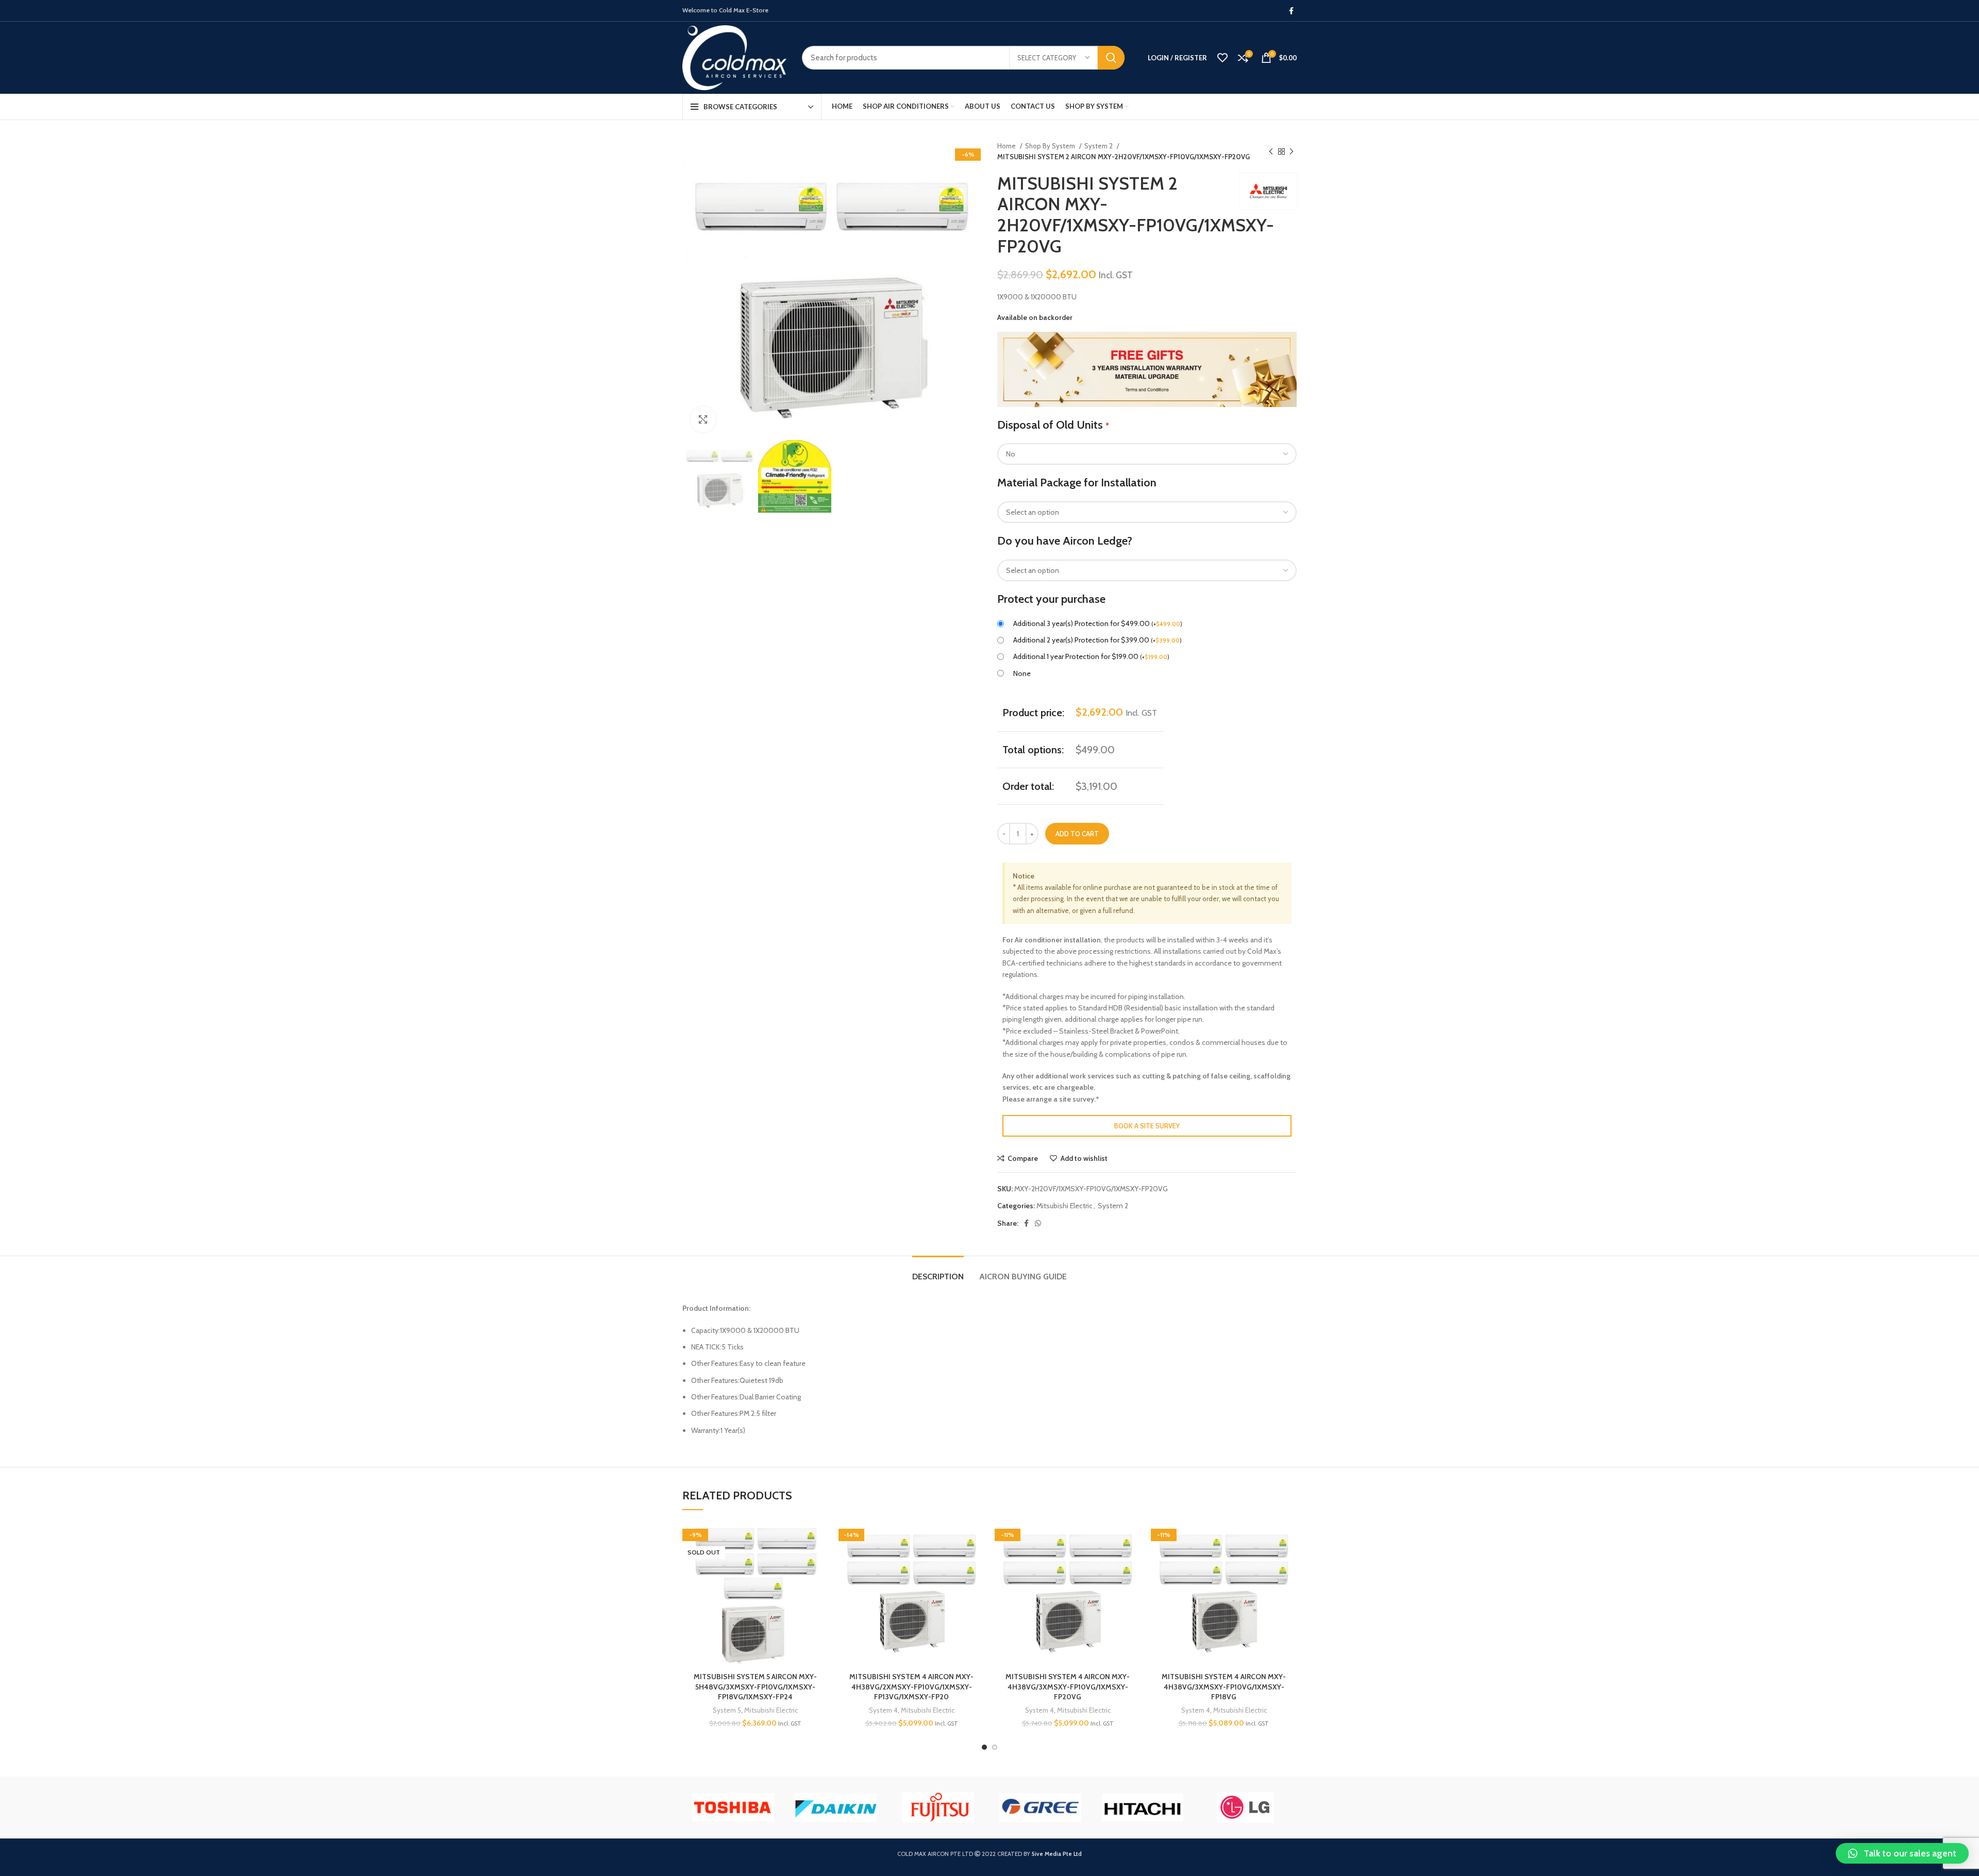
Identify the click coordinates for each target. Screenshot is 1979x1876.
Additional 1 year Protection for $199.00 (1091, 656)
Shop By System (1051, 146)
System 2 (1099, 146)
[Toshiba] (1033, 1807)
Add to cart (1077, 834)
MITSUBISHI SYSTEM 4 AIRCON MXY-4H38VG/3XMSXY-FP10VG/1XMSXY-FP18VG (1224, 1687)
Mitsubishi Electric (1064, 1206)
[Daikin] (1135, 1807)
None (1022, 673)
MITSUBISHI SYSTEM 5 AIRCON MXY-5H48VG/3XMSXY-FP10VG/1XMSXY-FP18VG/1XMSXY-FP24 (755, 1687)
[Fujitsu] (1237, 1807)
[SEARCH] (1111, 58)
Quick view (820, 1584)
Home (1007, 146)
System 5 (727, 1710)
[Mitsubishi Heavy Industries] (725, 1807)
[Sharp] (930, 1807)
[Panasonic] (828, 1807)
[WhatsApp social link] (1038, 1223)
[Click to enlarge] (703, 419)
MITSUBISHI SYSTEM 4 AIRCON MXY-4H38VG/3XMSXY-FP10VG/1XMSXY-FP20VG (1068, 1687)
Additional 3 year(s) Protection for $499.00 (1098, 623)
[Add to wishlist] (820, 1538)
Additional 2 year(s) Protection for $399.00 (1097, 640)
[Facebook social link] (1291, 11)
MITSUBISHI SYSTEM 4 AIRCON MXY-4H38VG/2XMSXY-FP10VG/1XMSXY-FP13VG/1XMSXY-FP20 (911, 1687)
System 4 (883, 1710)
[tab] (938, 1271)
